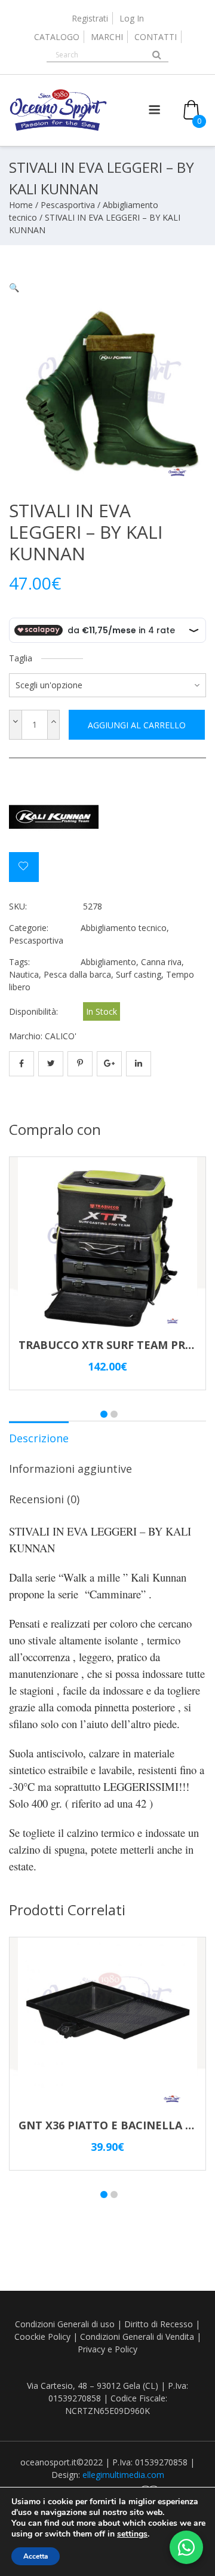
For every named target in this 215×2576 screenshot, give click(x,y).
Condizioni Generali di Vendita (137, 2337)
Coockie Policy (42, 2337)
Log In (132, 18)
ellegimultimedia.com (123, 2475)
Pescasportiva (68, 205)
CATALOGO (57, 37)
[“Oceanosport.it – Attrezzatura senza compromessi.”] (58, 128)
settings (132, 2534)
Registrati (90, 18)
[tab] (39, 1437)
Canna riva (161, 962)
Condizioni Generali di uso (65, 2324)
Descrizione (39, 1438)
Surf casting (139, 974)
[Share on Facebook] (21, 1064)
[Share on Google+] (109, 1064)
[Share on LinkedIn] (139, 1064)
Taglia (21, 658)
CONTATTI (156, 37)
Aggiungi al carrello (137, 725)
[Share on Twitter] (51, 1064)
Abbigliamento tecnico (124, 928)
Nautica (24, 974)
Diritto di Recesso (159, 2324)
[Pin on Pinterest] (80, 1064)
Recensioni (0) (44, 1499)
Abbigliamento (108, 962)
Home (21, 205)
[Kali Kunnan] (54, 819)
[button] (14, 287)
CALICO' (61, 1036)
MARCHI (107, 37)
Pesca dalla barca (77, 974)
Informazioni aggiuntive (70, 1469)
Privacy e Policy (107, 2349)
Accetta (36, 2556)
